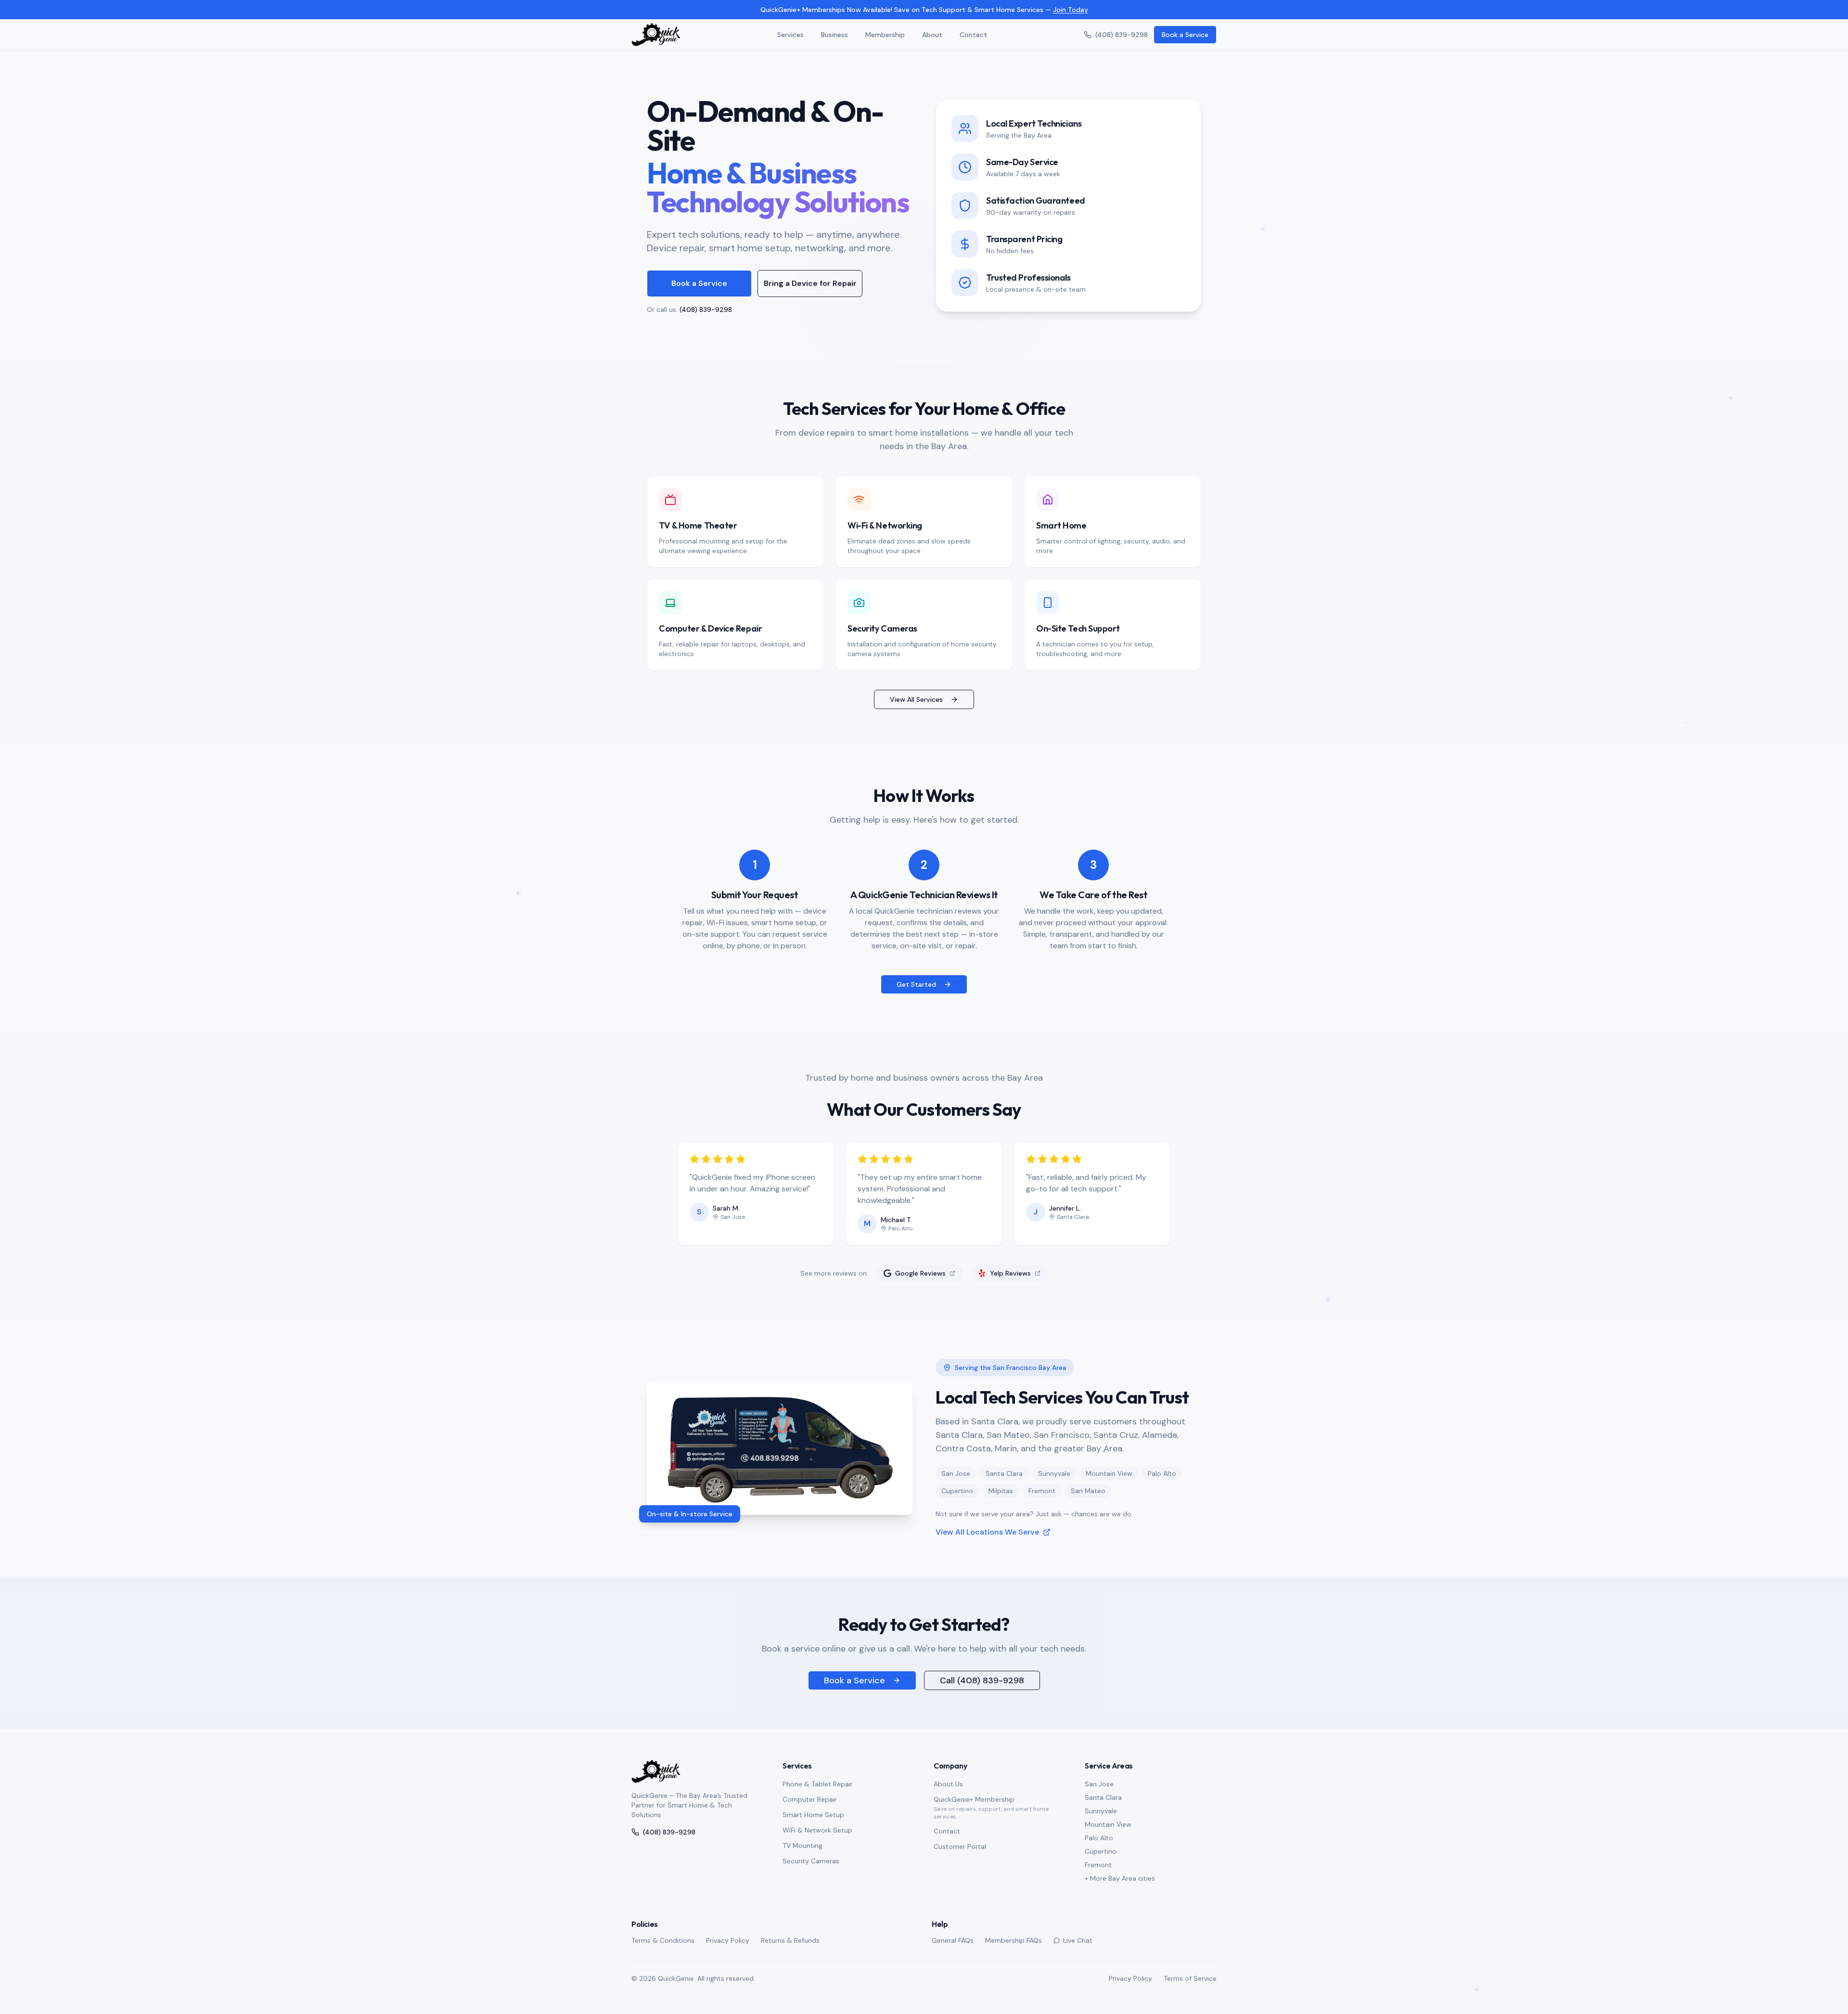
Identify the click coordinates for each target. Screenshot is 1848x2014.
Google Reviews (920, 1273)
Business (834, 35)
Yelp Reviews (1010, 1273)
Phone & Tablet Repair (818, 1784)
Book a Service (1185, 35)
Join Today (1071, 10)
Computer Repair (810, 1799)
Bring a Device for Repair (810, 283)
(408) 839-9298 (1122, 35)
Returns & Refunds (790, 1940)
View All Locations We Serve (987, 1532)
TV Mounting (802, 1846)
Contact (973, 35)
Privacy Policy (728, 1940)
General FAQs (953, 1940)
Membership (885, 35)
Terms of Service (1190, 1978)
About (932, 35)
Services (790, 35)
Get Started (916, 984)
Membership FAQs (1014, 1940)
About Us (948, 1784)
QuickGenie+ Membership (974, 1799)
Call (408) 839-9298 (982, 1680)
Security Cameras (811, 1861)
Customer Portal (960, 1846)
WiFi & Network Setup (817, 1830)
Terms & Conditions (663, 1940)
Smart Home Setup (813, 1815)
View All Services (916, 699)
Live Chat (1078, 1940)
